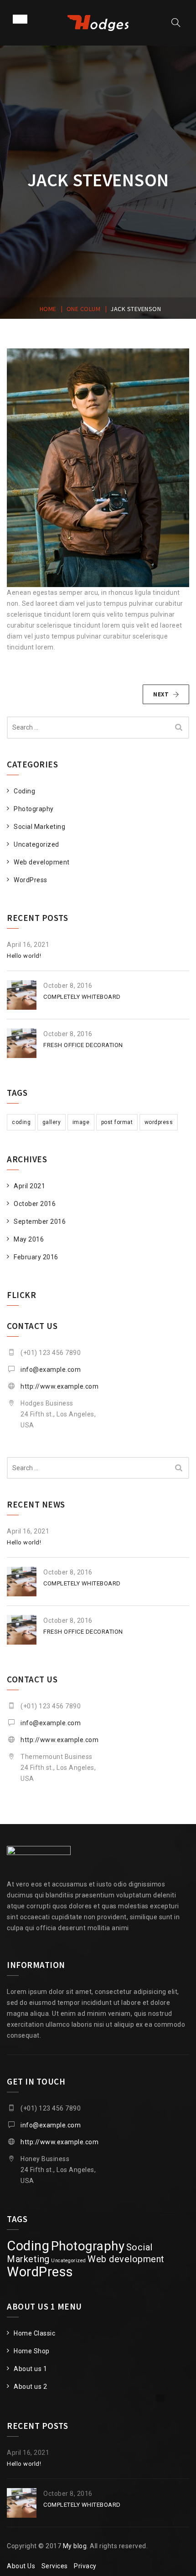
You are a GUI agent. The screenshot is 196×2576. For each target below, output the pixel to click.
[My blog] (98, 23)
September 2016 (40, 1222)
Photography (34, 809)
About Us (21, 2566)
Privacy (85, 2566)
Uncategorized (36, 844)
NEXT (161, 694)
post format (117, 1122)
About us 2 (30, 2387)
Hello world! (24, 956)
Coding (24, 791)
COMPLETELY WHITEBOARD (82, 997)
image (81, 1122)
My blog (75, 2546)
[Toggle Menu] (20, 19)
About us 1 (30, 2369)
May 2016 (29, 1239)
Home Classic (34, 2333)
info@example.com (51, 1370)
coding (21, 1122)
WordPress (31, 880)
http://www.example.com (59, 1386)
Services (55, 2566)
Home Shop (32, 2351)
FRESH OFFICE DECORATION (83, 1045)
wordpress (159, 1122)
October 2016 (35, 1204)
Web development (42, 862)
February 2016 (36, 1257)
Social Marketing (39, 827)
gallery (52, 1122)
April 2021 (29, 1186)
